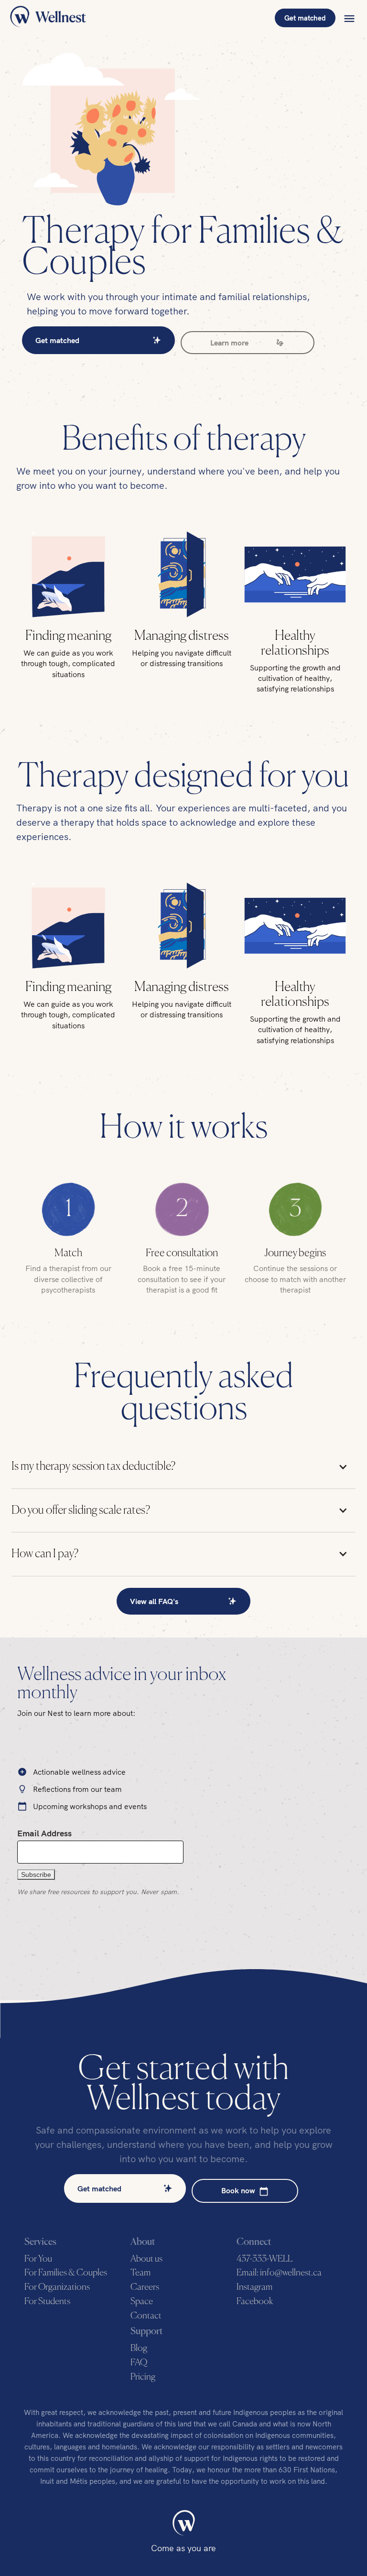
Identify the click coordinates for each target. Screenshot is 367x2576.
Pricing (143, 2377)
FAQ (139, 2363)
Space (142, 2301)
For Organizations (57, 2287)
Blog (139, 2348)
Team (140, 2273)
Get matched (305, 18)
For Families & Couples (66, 2273)
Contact (146, 2316)
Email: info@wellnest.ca (279, 2273)
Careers (145, 2287)
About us (146, 2259)
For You (38, 2259)
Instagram (254, 2287)
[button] (349, 18)
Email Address (44, 1833)
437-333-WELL (264, 2259)
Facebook (255, 2301)
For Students (47, 2301)
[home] (48, 18)
